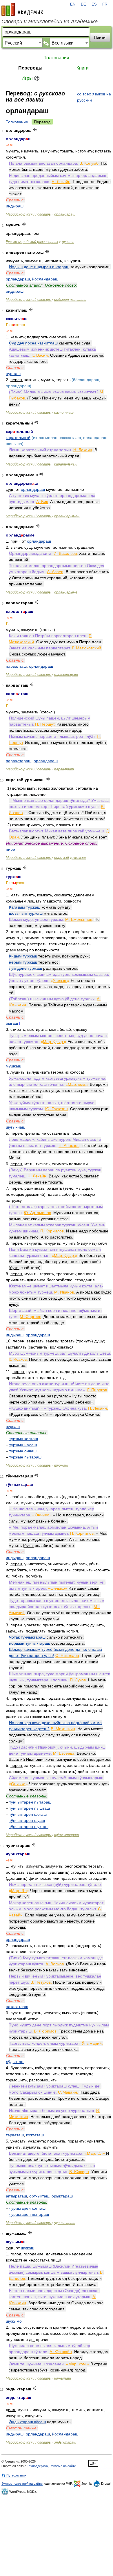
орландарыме (66, 592)
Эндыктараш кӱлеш (27, 2422)
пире (10, 849)
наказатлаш (17, 2007)
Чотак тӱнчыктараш (27, 1637)
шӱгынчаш (16, 1127)
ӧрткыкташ (39, 2196)
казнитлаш (64, 413)
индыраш (15, 206)
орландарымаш (67, 516)
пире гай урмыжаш (70, 858)
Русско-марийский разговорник (32, 242)
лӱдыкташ (15, 2062)
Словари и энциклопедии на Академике (50, 22)
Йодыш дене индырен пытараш (39, 267)
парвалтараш (66, 675)
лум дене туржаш (25, 968)
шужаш (28, 2248)
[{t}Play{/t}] (35, 130)
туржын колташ (24, 1439)
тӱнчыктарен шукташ (29, 1827)
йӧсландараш (45, 279)
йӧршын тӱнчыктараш (30, 1643)
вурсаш (13, 1426)
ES (94, 4)
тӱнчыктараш (66, 1835)
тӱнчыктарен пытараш (30, 1802)
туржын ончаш (23, 1451)
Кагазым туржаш (25, 907)
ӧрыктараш (62, 2196)
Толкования (57, 58)
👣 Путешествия (14, 2475)
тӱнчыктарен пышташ (30, 1808)
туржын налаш (23, 1445)
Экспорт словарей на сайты (22, 2483)
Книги (83, 68)
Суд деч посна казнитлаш (33, 343)
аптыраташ (16, 2196)
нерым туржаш (23, 962)
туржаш (61, 1465)
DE (83, 4)
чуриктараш (65, 2223)
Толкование (17, 122)
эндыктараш (65, 2442)
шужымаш (63, 2378)
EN (73, 4)
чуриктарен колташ (27, 2208)
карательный (18, 438)
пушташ (13, 374)
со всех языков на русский (94, 97)
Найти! (100, 37)
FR (105, 4)
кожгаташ (35, 2135)
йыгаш (12, 1023)
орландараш (65, 214)
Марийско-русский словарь (29, 214)
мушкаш (13, 1066)
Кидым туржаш (23, 956)
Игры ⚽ (31, 78)
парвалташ (16, 666)
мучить (68, 242)
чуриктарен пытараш (29, 2214)
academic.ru (22, 9)
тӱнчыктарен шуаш (27, 1820)
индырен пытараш (70, 300)
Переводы (30, 68)
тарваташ (15, 2135)
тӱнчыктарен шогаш (28, 1814)
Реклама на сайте (63, 2466)
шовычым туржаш (26, 913)
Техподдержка (37, 2466)
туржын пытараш (25, 1457)
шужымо (14, 2321)
